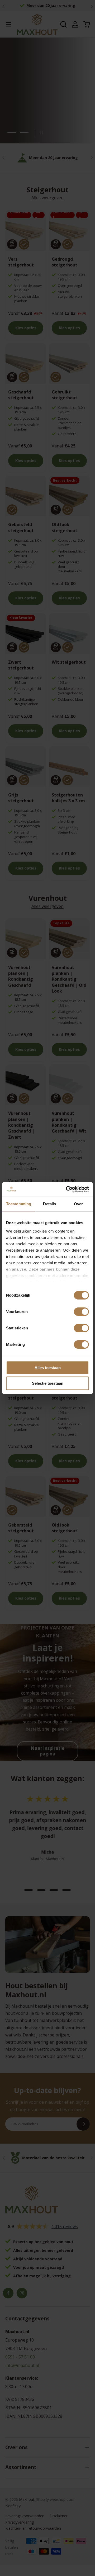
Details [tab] (49, 1204)
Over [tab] (78, 1204)
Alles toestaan (48, 1368)
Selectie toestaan (48, 1383)
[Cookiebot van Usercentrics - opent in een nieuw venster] (67, 1189)
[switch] (81, 1312)
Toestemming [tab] (19, 1204)
